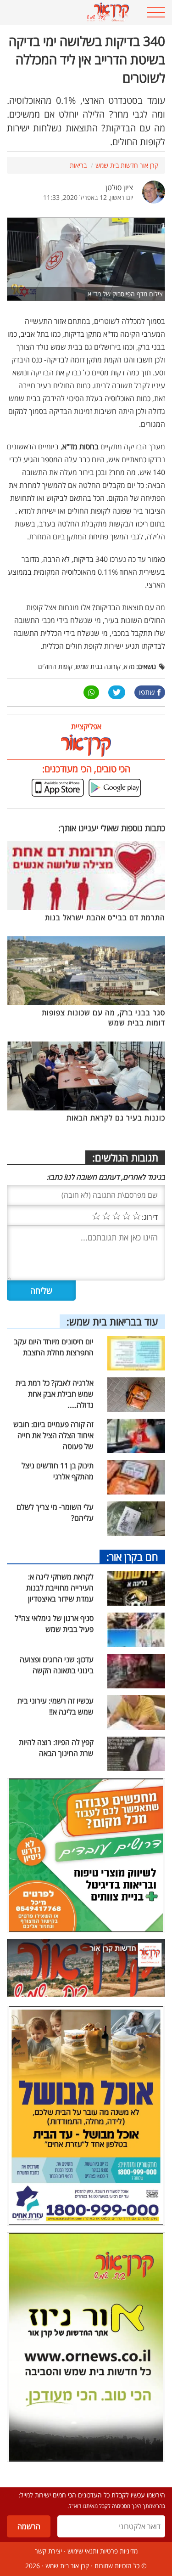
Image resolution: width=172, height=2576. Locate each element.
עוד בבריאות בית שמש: (112, 1321)
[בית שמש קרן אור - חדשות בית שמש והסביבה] (72, 12)
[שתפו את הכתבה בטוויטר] (117, 692)
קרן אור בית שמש (67, 2566)
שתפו (147, 692)
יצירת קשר (48, 2551)
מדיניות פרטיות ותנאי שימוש (103, 2551)
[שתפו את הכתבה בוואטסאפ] (91, 692)
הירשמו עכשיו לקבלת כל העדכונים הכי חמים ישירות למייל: (92, 2495)
